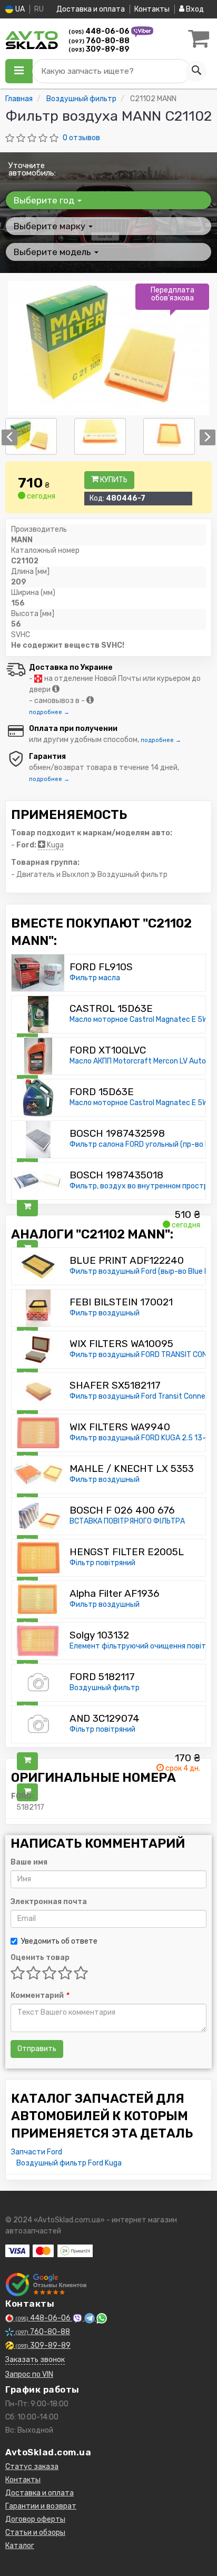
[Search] (196, 71)
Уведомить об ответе (59, 1941)
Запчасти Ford (37, 2152)
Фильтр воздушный (105, 1313)
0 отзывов (81, 138)
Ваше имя (29, 1862)
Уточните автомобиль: (32, 169)
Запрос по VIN (29, 2374)
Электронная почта (49, 1902)
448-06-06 (100, 31)
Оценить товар (40, 1958)
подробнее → (49, 712)
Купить (113, 480)
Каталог (20, 2546)
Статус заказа (32, 2467)
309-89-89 (99, 49)
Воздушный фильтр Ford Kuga (69, 2163)
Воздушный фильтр (105, 1688)
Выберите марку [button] (51, 226)
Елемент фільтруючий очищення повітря (142, 1646)
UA (19, 9)
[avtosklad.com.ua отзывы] (46, 2285)
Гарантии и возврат (41, 2506)
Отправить (37, 2049)
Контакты (152, 9)
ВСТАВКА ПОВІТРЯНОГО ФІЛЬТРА (127, 1521)
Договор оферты (35, 2519)
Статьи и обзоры (35, 2533)
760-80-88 (99, 41)
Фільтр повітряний (102, 1563)
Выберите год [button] (45, 200)
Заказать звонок (35, 2360)
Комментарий (40, 1996)
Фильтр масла (95, 978)
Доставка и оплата (91, 9)
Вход (194, 9)
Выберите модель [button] (53, 252)
